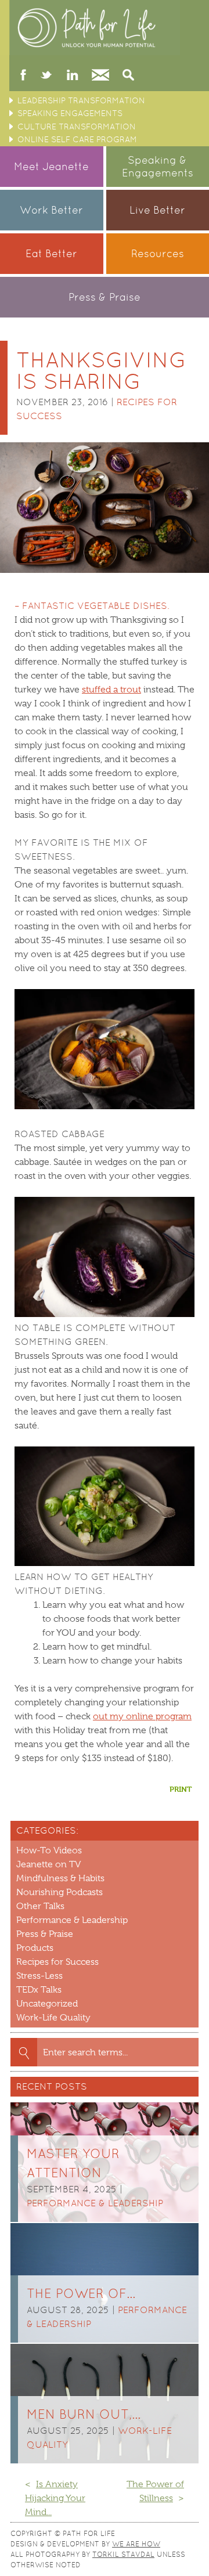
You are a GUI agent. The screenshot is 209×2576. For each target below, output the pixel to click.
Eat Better (51, 253)
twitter (46, 76)
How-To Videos (49, 1850)
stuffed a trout (111, 690)
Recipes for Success (57, 1962)
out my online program (142, 1716)
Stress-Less (39, 1976)
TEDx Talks (39, 1990)
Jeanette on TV (48, 1864)
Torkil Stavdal (123, 2555)
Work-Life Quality (53, 2018)
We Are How (136, 2544)
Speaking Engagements (70, 113)
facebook (24, 76)
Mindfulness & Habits (60, 1878)
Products (35, 1948)
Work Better (51, 210)
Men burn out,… (84, 2414)
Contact (100, 76)
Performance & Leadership (72, 1920)
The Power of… (81, 2294)
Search (128, 76)
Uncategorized (47, 2004)
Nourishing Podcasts (60, 1892)
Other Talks (40, 1906)
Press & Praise (105, 297)
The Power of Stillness (155, 2491)
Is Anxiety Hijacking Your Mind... (55, 2498)
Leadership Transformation (81, 100)
